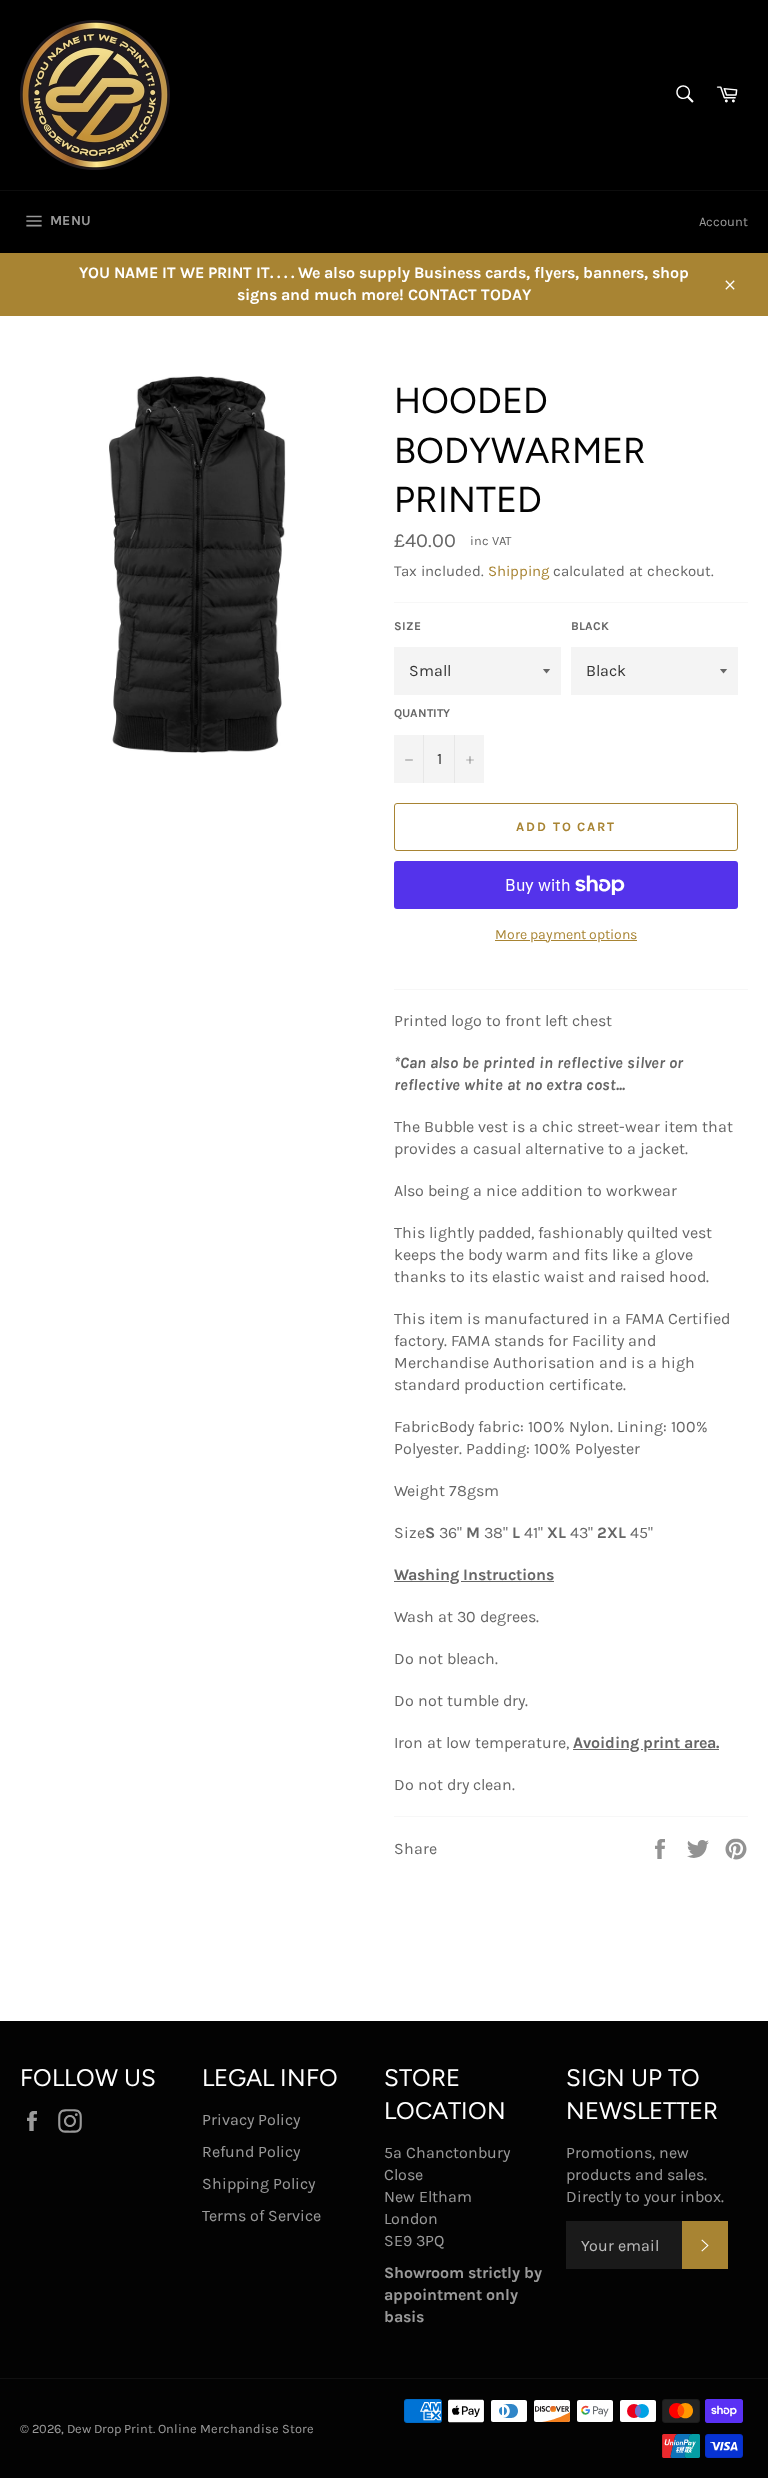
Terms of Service (261, 2215)
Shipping (518, 571)
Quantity (422, 713)
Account (723, 221)
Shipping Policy (258, 2183)
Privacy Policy (251, 2119)
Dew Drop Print (110, 2428)
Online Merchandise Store (236, 2428)
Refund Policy (251, 2151)
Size (407, 626)
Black (590, 626)
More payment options (566, 934)
